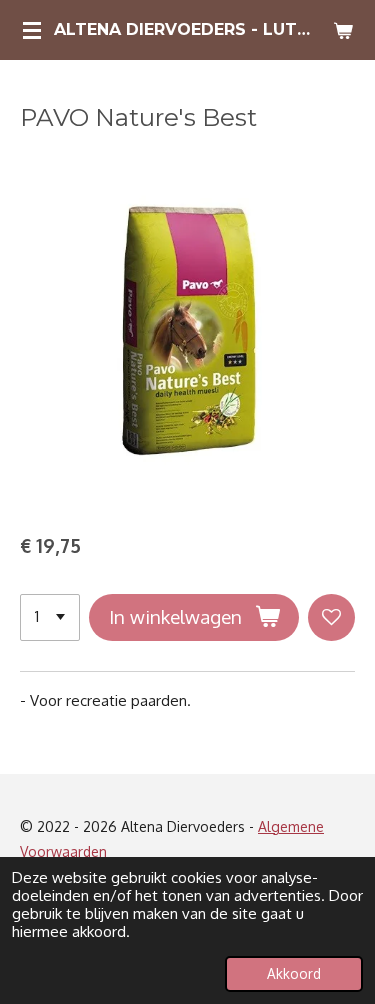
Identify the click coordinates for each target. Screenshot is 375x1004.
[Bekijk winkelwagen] (343, 30)
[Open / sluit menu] (32, 30)
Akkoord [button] (294, 973)
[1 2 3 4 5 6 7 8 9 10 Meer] (50, 617)
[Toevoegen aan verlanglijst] (331, 617)
